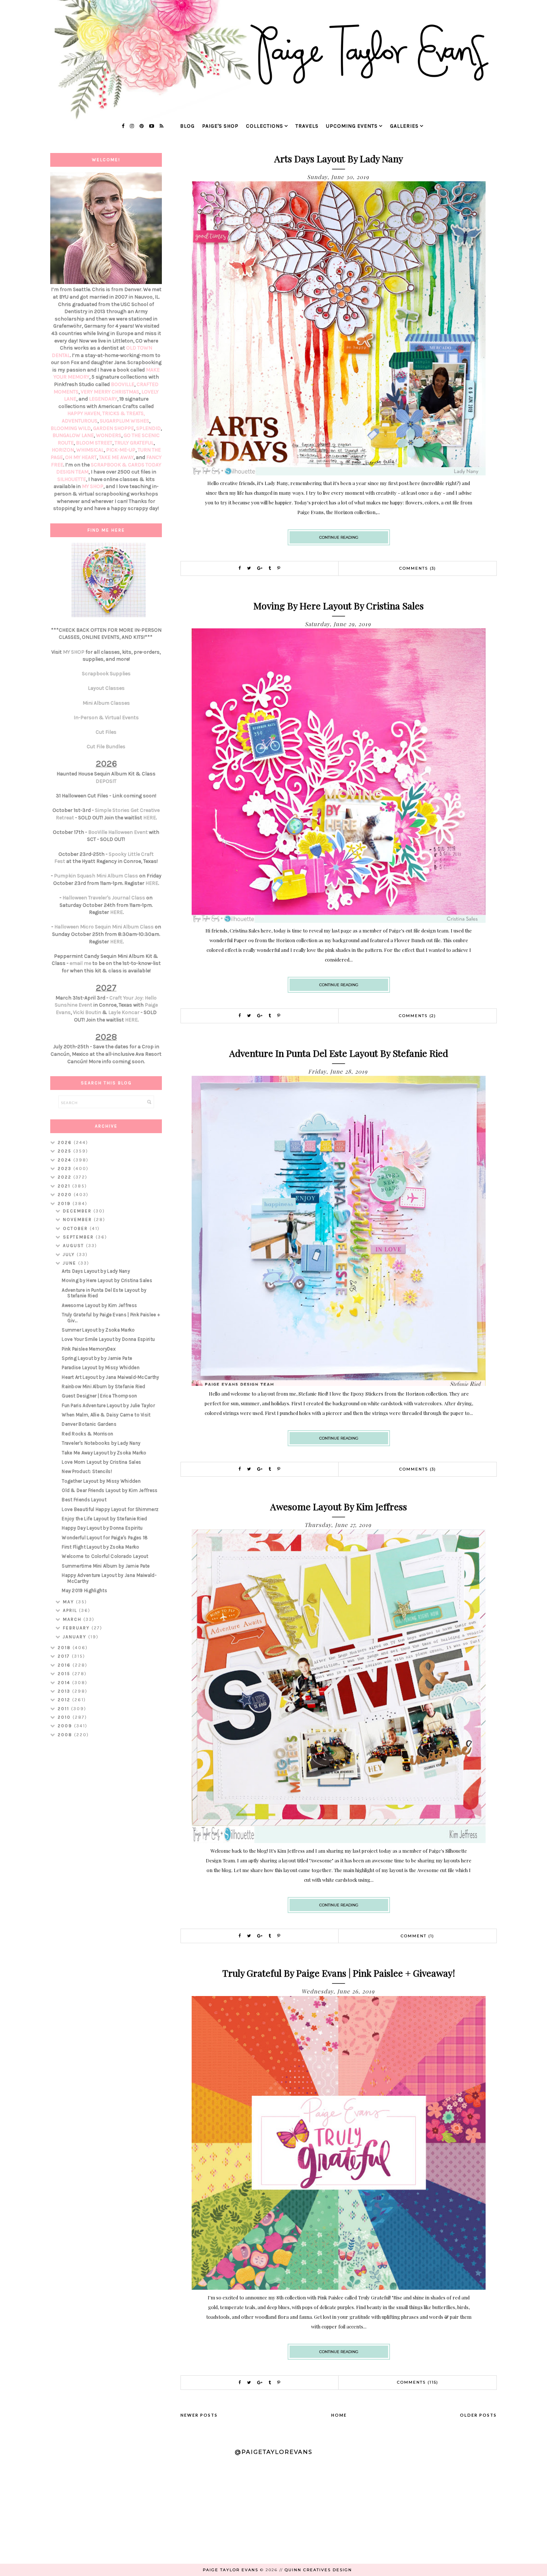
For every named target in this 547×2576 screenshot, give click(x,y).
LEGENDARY (103, 399)
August (74, 1246)
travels (307, 126)
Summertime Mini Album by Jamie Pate (106, 1566)
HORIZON (63, 450)
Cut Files (106, 732)
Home (339, 2415)
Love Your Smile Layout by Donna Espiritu (108, 1339)
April (71, 1610)
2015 (65, 1674)
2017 (65, 1656)
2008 (66, 1735)
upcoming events (352, 126)
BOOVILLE (123, 384)
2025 (65, 1151)
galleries (404, 126)
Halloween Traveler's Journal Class (104, 898)
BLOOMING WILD (71, 428)
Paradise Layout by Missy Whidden (101, 1367)
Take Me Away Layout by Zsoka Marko (104, 1453)
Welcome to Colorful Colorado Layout (105, 1556)
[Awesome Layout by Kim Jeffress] (339, 1841)
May (69, 1602)
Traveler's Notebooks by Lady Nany (101, 1443)
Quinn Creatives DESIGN (318, 2570)
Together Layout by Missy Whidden (101, 1481)
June (71, 1263)
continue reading (339, 537)
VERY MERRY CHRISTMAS (110, 392)
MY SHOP (93, 486)
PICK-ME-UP (121, 450)
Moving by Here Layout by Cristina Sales (339, 605)
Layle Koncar (124, 1012)
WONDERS (109, 435)
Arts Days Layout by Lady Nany (339, 158)
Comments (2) (418, 1016)
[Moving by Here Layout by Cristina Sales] (339, 921)
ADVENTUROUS (80, 421)
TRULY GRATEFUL (134, 443)
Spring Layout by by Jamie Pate (97, 1358)
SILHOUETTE (72, 479)
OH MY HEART (81, 457)
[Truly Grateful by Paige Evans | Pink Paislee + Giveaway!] (339, 2288)
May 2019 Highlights (84, 1590)
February (77, 1628)
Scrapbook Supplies (106, 674)
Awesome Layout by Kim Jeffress (339, 1506)
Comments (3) (418, 568)
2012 (65, 1700)
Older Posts (478, 2415)
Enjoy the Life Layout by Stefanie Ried (104, 1519)
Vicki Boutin (87, 1012)
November (78, 1220)
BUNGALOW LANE (73, 435)
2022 (65, 1177)
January (76, 1637)
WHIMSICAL (90, 450)
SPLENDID (148, 428)
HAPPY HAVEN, (85, 413)
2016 (65, 1665)
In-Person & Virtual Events (106, 718)
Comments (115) (418, 2382)
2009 (66, 1726)
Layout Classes (106, 688)
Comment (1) (418, 1936)
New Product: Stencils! (87, 1471)
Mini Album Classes (106, 703)
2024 (65, 1160)
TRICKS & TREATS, (124, 413)
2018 (65, 1648)
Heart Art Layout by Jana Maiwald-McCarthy (110, 1377)
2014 (65, 1683)
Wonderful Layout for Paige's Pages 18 (105, 1538)
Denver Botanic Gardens (89, 1424)
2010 (65, 1717)
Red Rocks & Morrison (87, 1434)
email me (80, 963)
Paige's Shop (220, 126)
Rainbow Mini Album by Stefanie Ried (104, 1386)
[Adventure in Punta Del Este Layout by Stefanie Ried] (339, 1384)
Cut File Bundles (106, 747)
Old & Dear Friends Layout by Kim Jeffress (110, 1490)
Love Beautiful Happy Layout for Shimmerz (110, 1509)
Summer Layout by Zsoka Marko (98, 1330)
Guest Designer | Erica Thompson (99, 1396)
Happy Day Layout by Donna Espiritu (102, 1528)
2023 (65, 1169)
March (73, 1619)
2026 (66, 1142)
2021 (65, 1186)
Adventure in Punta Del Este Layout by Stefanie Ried (339, 1053)
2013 (65, 1691)
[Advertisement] (106, 1861)
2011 (64, 1709)
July (70, 1254)
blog (187, 126)
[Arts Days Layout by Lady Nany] (339, 473)
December (78, 1211)
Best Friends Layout (84, 1500)
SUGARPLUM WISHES (124, 421)
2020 (66, 1195)
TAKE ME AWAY (116, 457)
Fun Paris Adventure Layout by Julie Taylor (108, 1405)
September (79, 1237)
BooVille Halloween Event (118, 832)
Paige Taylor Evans (231, 2570)
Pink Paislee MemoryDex (89, 1349)
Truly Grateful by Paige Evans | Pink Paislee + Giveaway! (339, 1973)
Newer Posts (199, 2415)
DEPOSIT (106, 781)
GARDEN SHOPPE (113, 428)
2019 (65, 1203)
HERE (150, 818)
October (76, 1228)
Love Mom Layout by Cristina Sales (101, 1462)
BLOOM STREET (94, 443)
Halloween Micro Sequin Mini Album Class (104, 927)
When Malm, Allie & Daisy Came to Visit (106, 1415)
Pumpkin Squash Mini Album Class (96, 876)
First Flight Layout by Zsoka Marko (100, 1547)
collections (265, 126)
